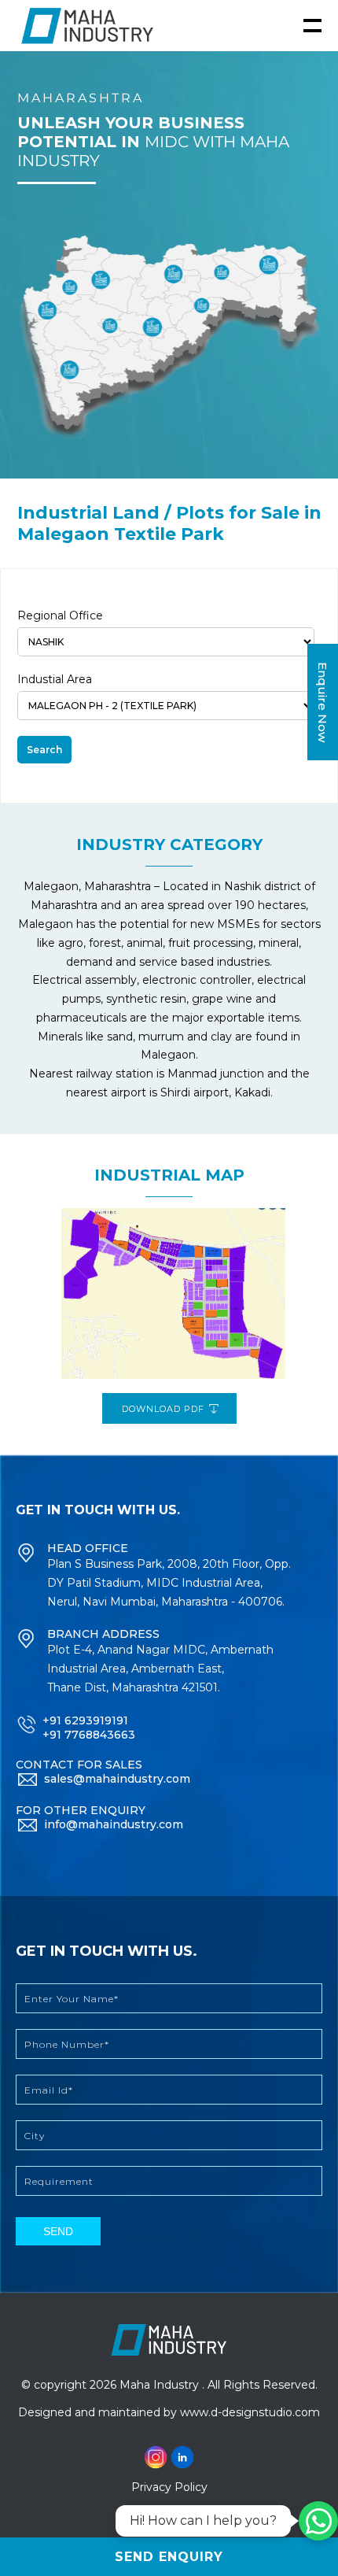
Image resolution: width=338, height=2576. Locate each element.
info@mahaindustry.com (114, 1824)
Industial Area (55, 679)
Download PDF (165, 1409)
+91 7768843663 (89, 1735)
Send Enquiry (169, 2557)
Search (44, 750)
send (58, 2231)
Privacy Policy (169, 2487)
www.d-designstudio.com (250, 2412)
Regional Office (60, 615)
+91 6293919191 (85, 1720)
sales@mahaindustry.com (117, 1779)
